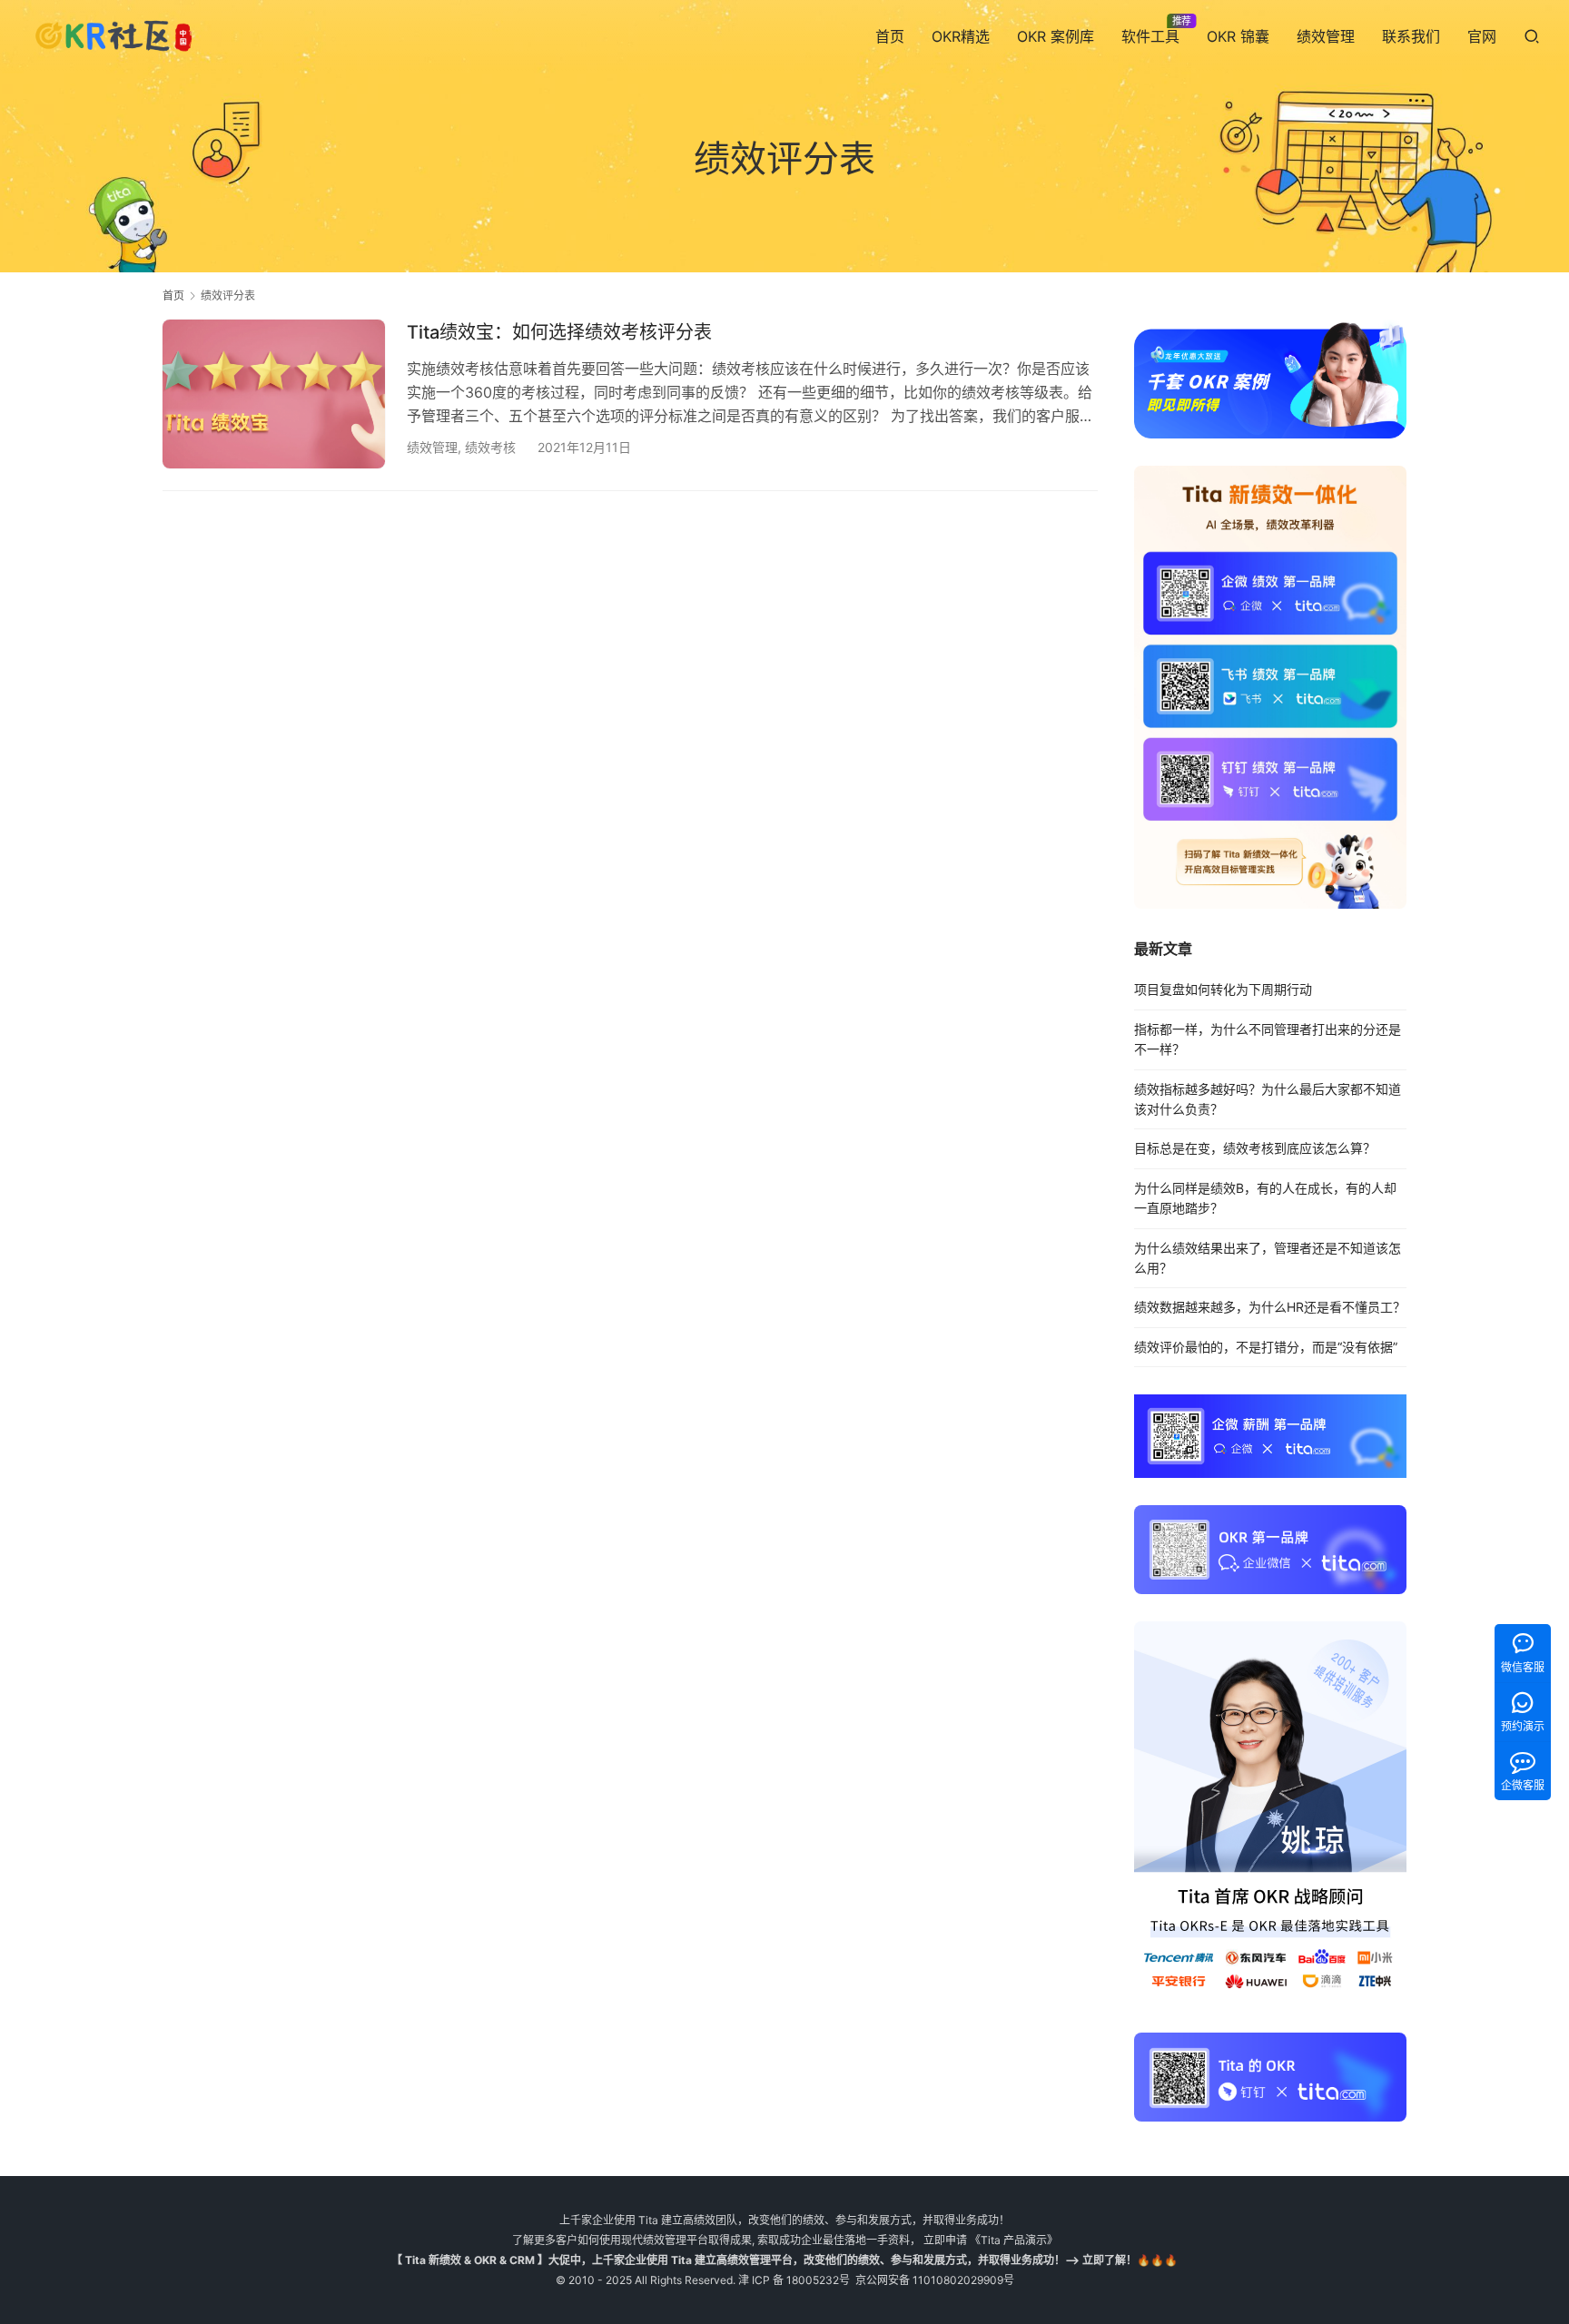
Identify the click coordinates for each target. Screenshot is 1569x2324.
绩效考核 (490, 447)
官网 (1482, 36)
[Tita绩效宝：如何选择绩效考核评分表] (274, 394)
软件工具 (1150, 36)
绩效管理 (1326, 36)
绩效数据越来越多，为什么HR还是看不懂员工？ (1270, 1307)
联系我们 (1411, 36)
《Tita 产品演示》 (1012, 2240)
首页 (890, 36)
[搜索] (1532, 36)
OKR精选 (961, 36)
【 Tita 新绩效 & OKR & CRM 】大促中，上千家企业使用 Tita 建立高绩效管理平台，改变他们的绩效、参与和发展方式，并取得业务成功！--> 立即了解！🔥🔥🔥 (784, 2260)
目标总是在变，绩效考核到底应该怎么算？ (1255, 1148)
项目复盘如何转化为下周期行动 (1223, 989)
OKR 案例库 (1056, 36)
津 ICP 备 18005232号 (794, 2280)
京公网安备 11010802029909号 (935, 2280)
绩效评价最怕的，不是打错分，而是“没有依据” (1266, 1347)
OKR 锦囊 (1238, 36)
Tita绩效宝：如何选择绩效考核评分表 (559, 332)
